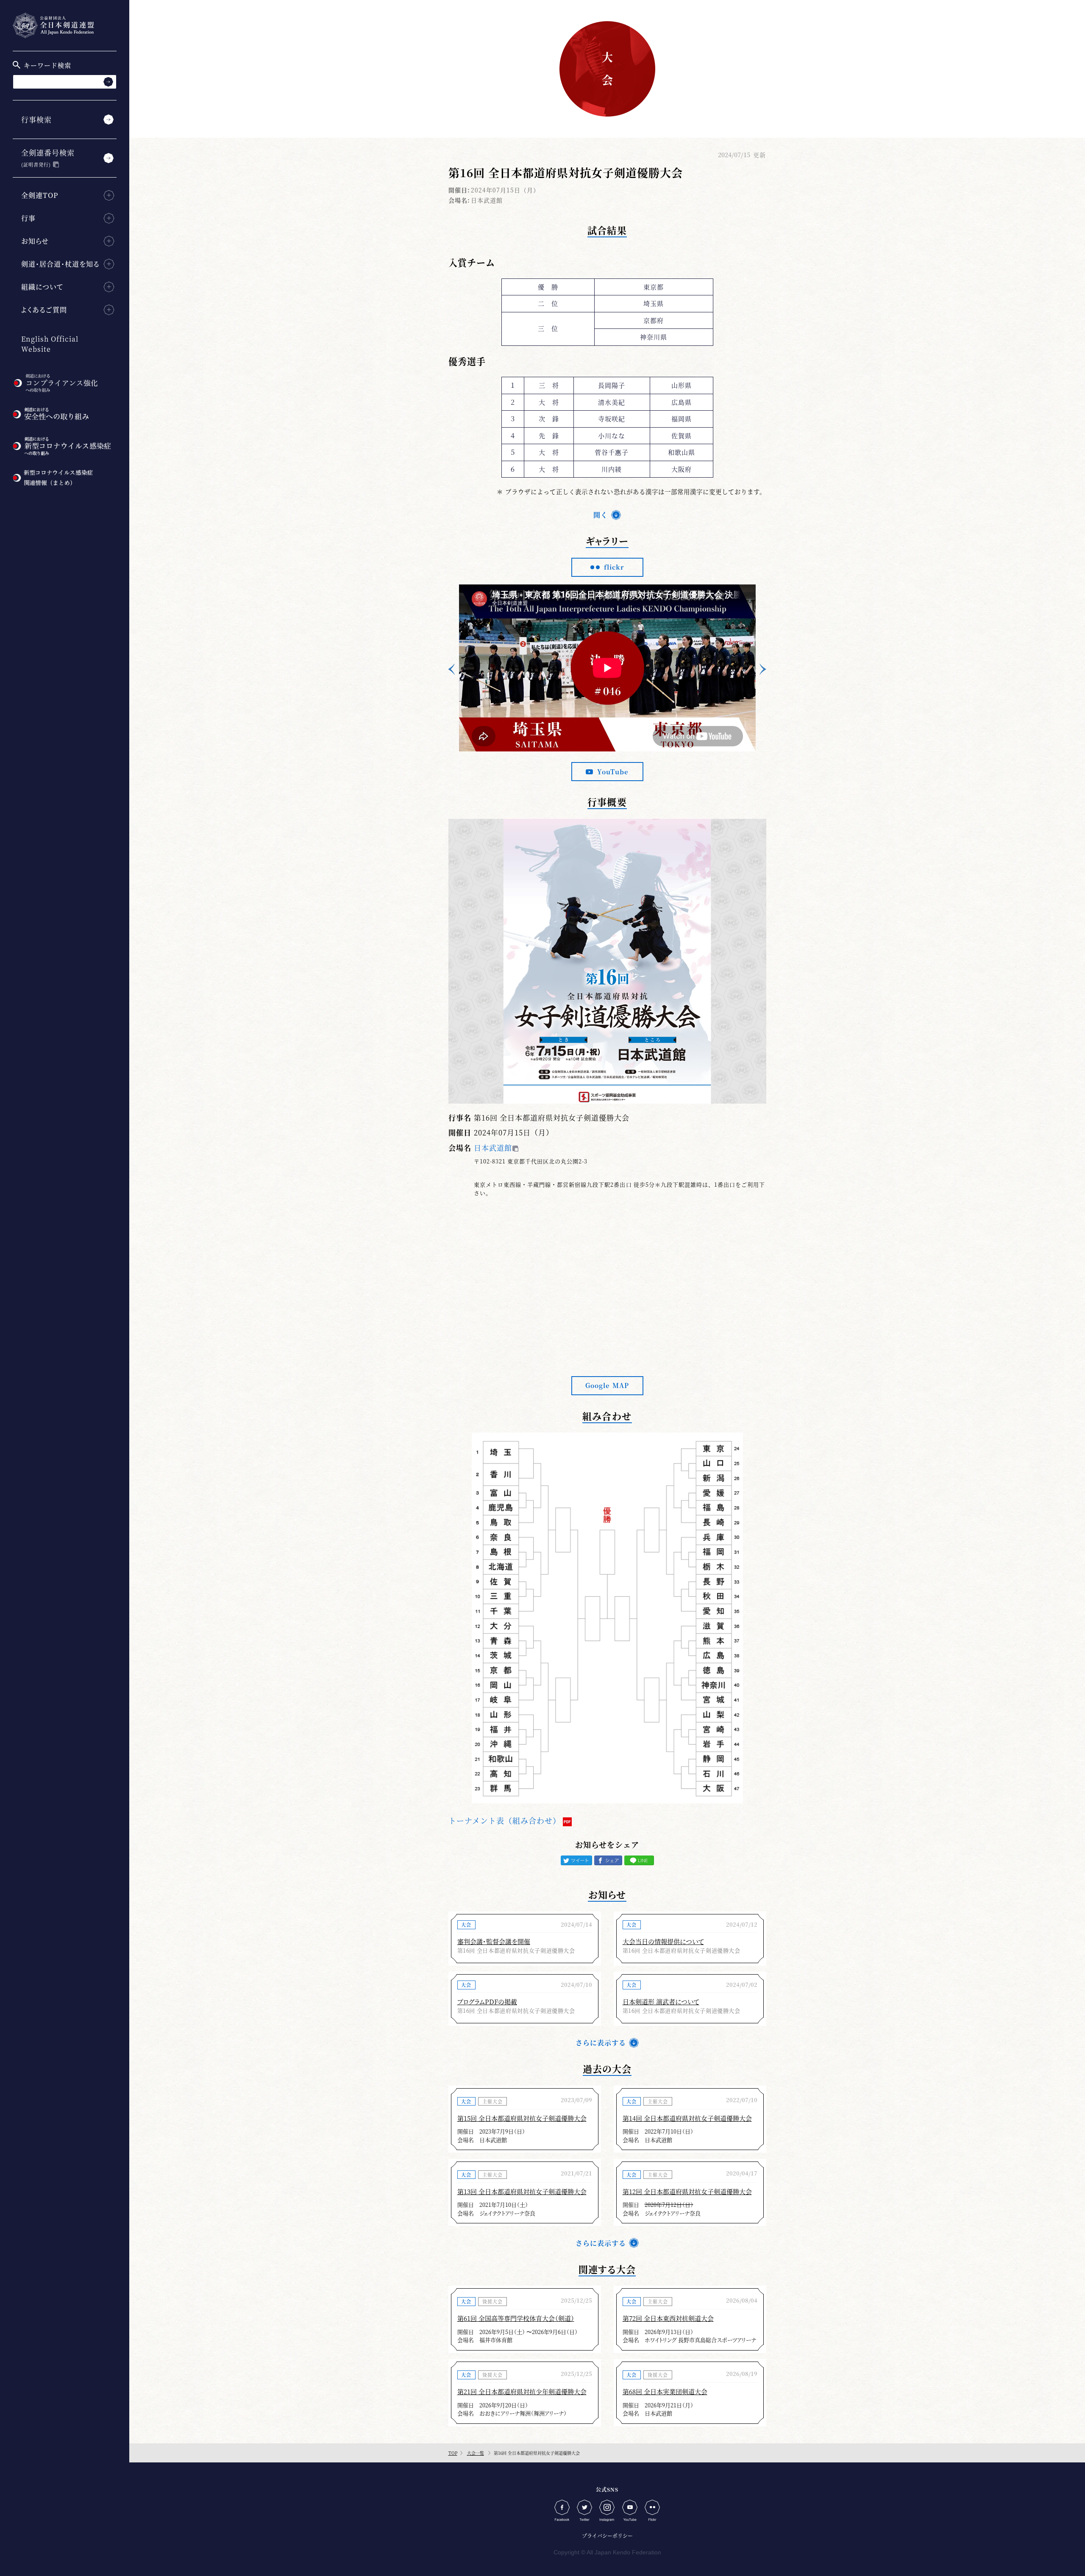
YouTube (613, 772)
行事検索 (36, 119)
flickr (614, 567)
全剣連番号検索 (48, 157)
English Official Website (50, 344)
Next (763, 669)
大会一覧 (476, 2453)
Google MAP (607, 1385)
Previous (451, 669)
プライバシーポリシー (607, 2536)
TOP (453, 2453)
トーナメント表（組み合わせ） (505, 1820)
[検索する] (108, 82)
